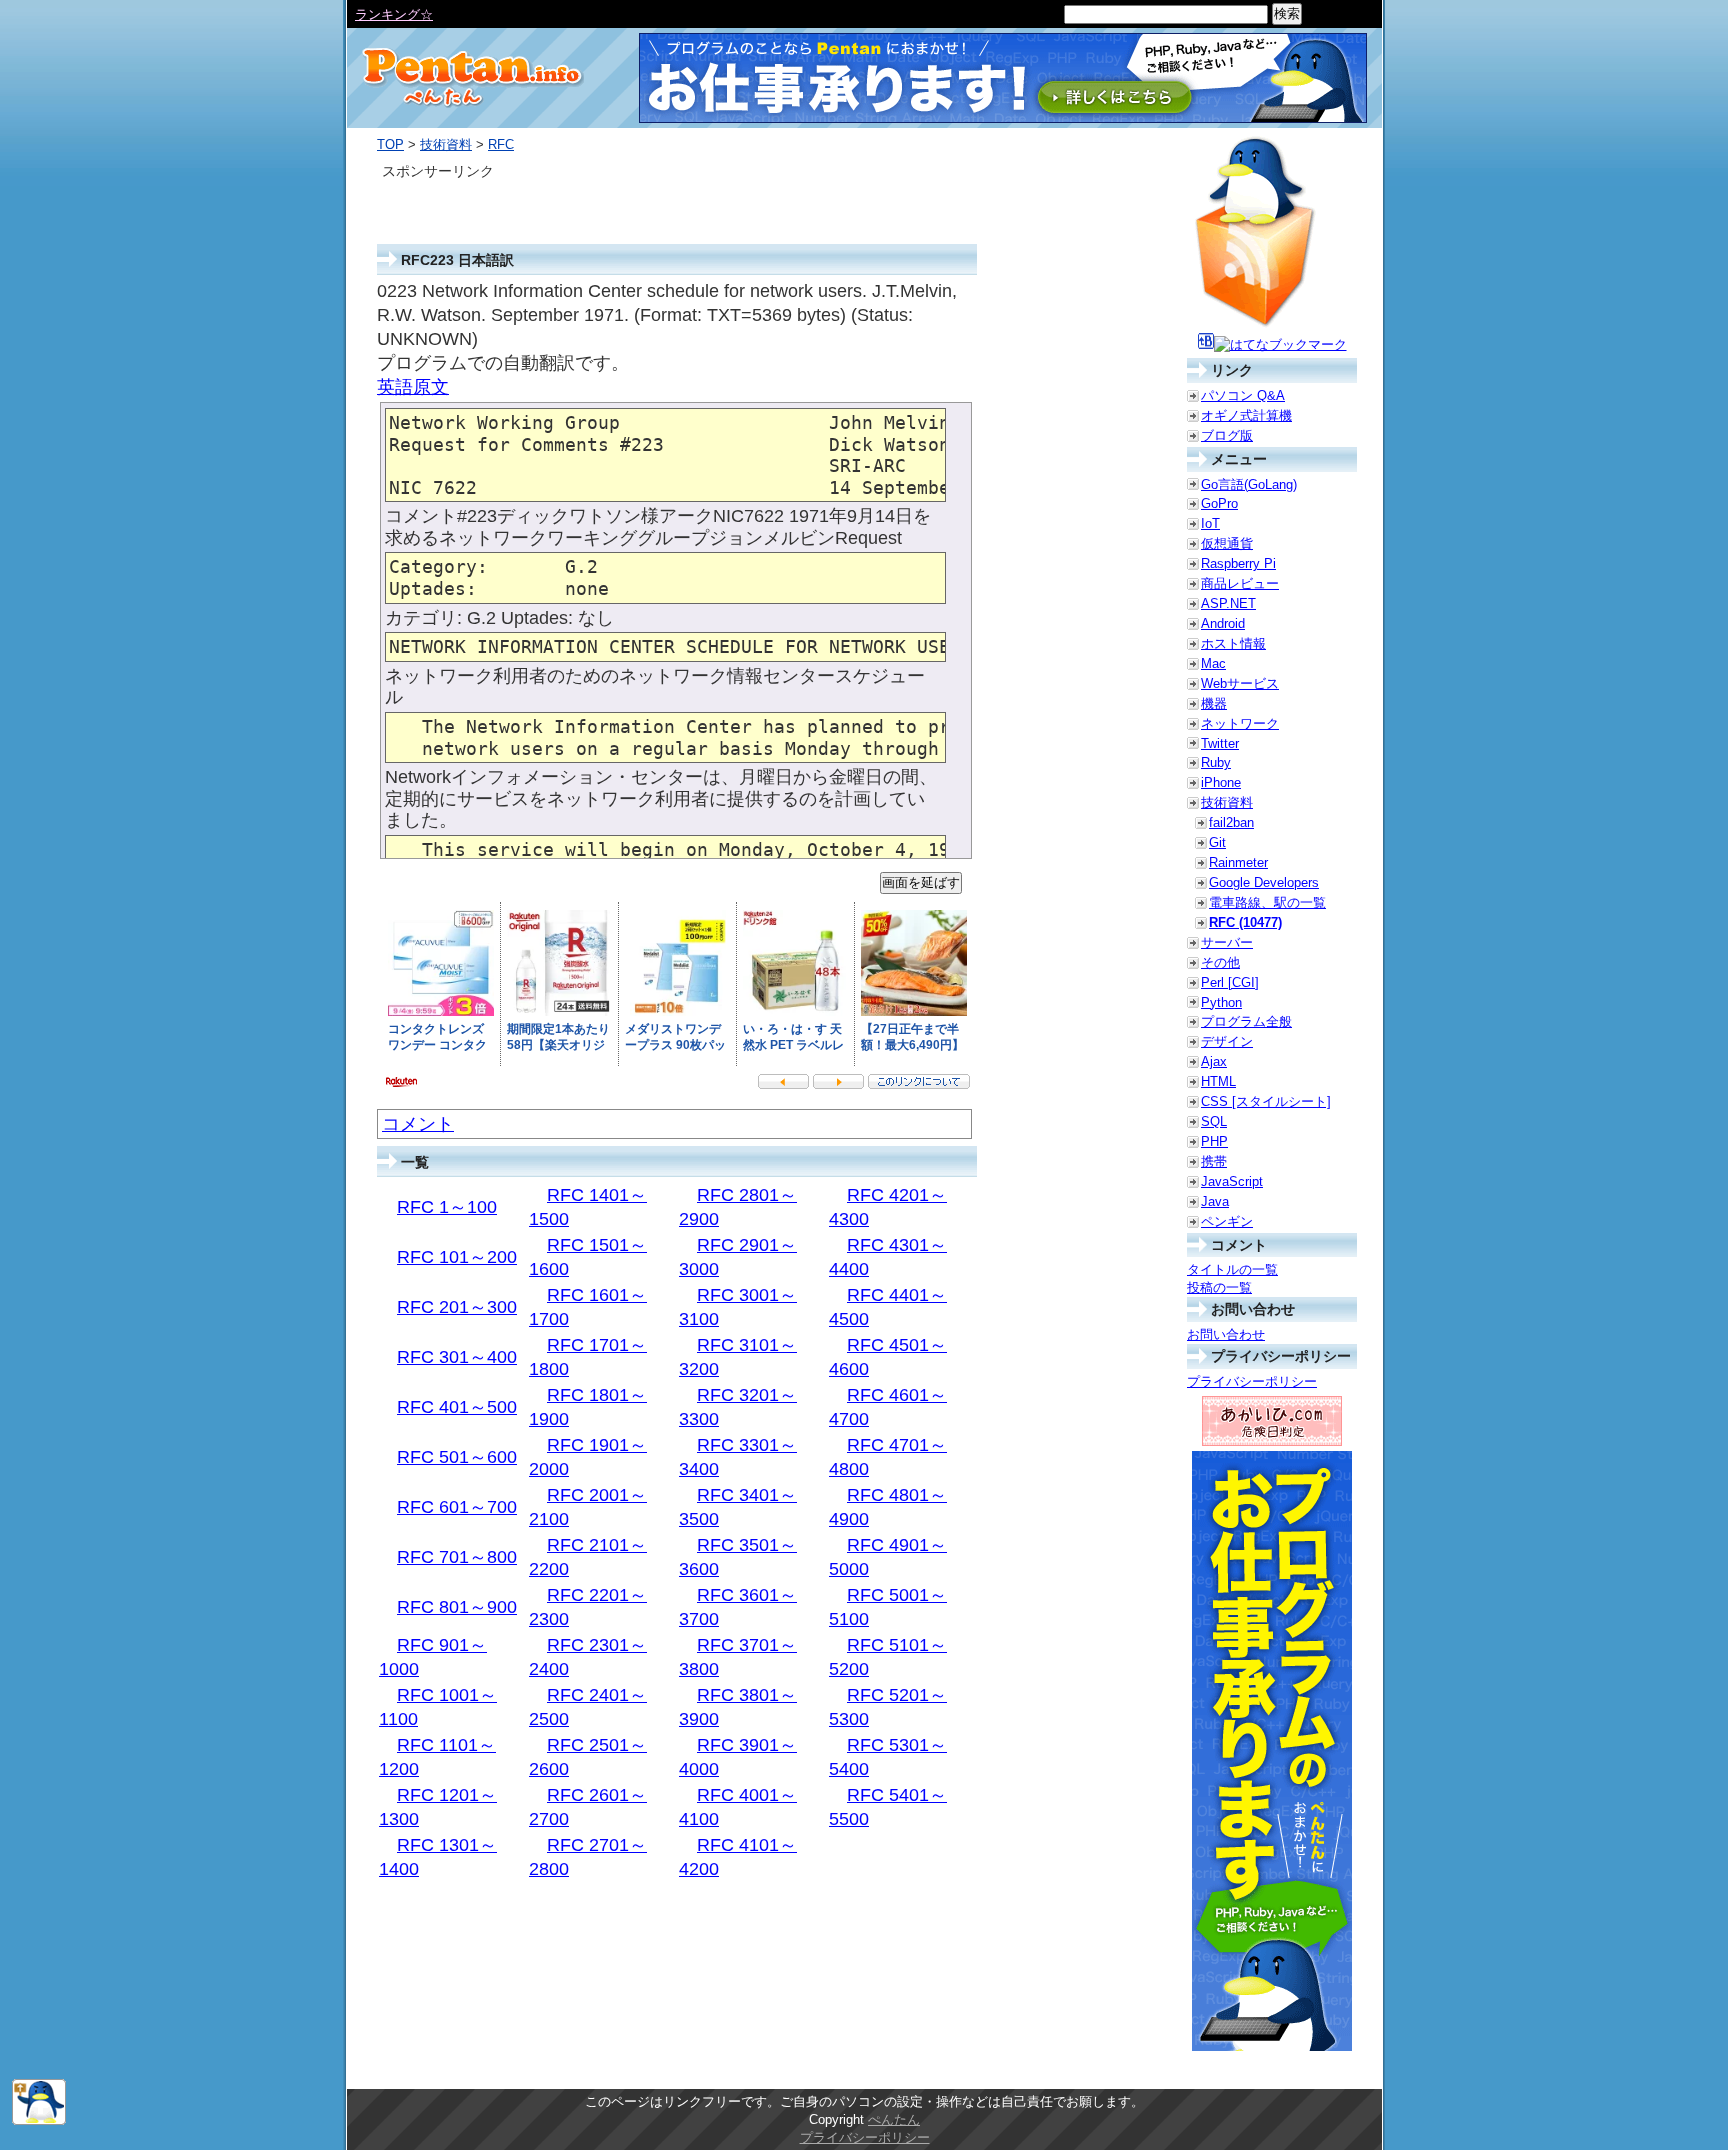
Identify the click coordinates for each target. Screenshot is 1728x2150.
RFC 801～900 (457, 1607)
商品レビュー (1240, 583)
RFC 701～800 (457, 1557)
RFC (501, 144)
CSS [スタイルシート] (1266, 1101)
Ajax (1214, 1061)
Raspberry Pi (1238, 563)
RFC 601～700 (457, 1507)
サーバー (1227, 942)
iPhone (1221, 782)
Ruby (1216, 762)
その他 (1220, 962)
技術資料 (446, 144)
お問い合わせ (1226, 1334)
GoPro (1219, 503)
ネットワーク (1240, 723)
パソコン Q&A (1243, 395)
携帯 (1214, 1161)
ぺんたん (894, 2119)
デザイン (1227, 1041)
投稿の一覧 (1219, 1287)
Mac (1213, 663)
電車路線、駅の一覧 (1267, 902)
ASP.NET (1228, 603)
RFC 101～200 (457, 1257)
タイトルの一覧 (1232, 1269)
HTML (1218, 1081)
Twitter (1220, 743)
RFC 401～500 (457, 1407)
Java (1215, 1201)
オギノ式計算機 (1246, 415)
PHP (1214, 1141)
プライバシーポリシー (1252, 1381)
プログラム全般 (1246, 1021)
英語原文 (413, 387)
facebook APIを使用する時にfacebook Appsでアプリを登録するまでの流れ (573, 14)
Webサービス (1240, 683)
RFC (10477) (1245, 922)
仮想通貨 (1227, 543)
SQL (1214, 1121)
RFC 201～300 (457, 1307)
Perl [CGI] (1230, 982)
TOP (390, 144)
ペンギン (1227, 1221)
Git (1217, 842)
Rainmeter (1238, 862)
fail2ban (1231, 822)
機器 (1214, 703)
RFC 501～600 (457, 1457)
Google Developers (1264, 882)
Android (1223, 623)
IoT (1210, 523)
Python (1221, 1002)
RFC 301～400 (457, 1357)
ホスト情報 (1233, 643)
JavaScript (1232, 1181)
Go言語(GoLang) (1249, 484)
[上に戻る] (39, 2120)
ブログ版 (1227, 435)
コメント (418, 1124)
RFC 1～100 (447, 1207)
